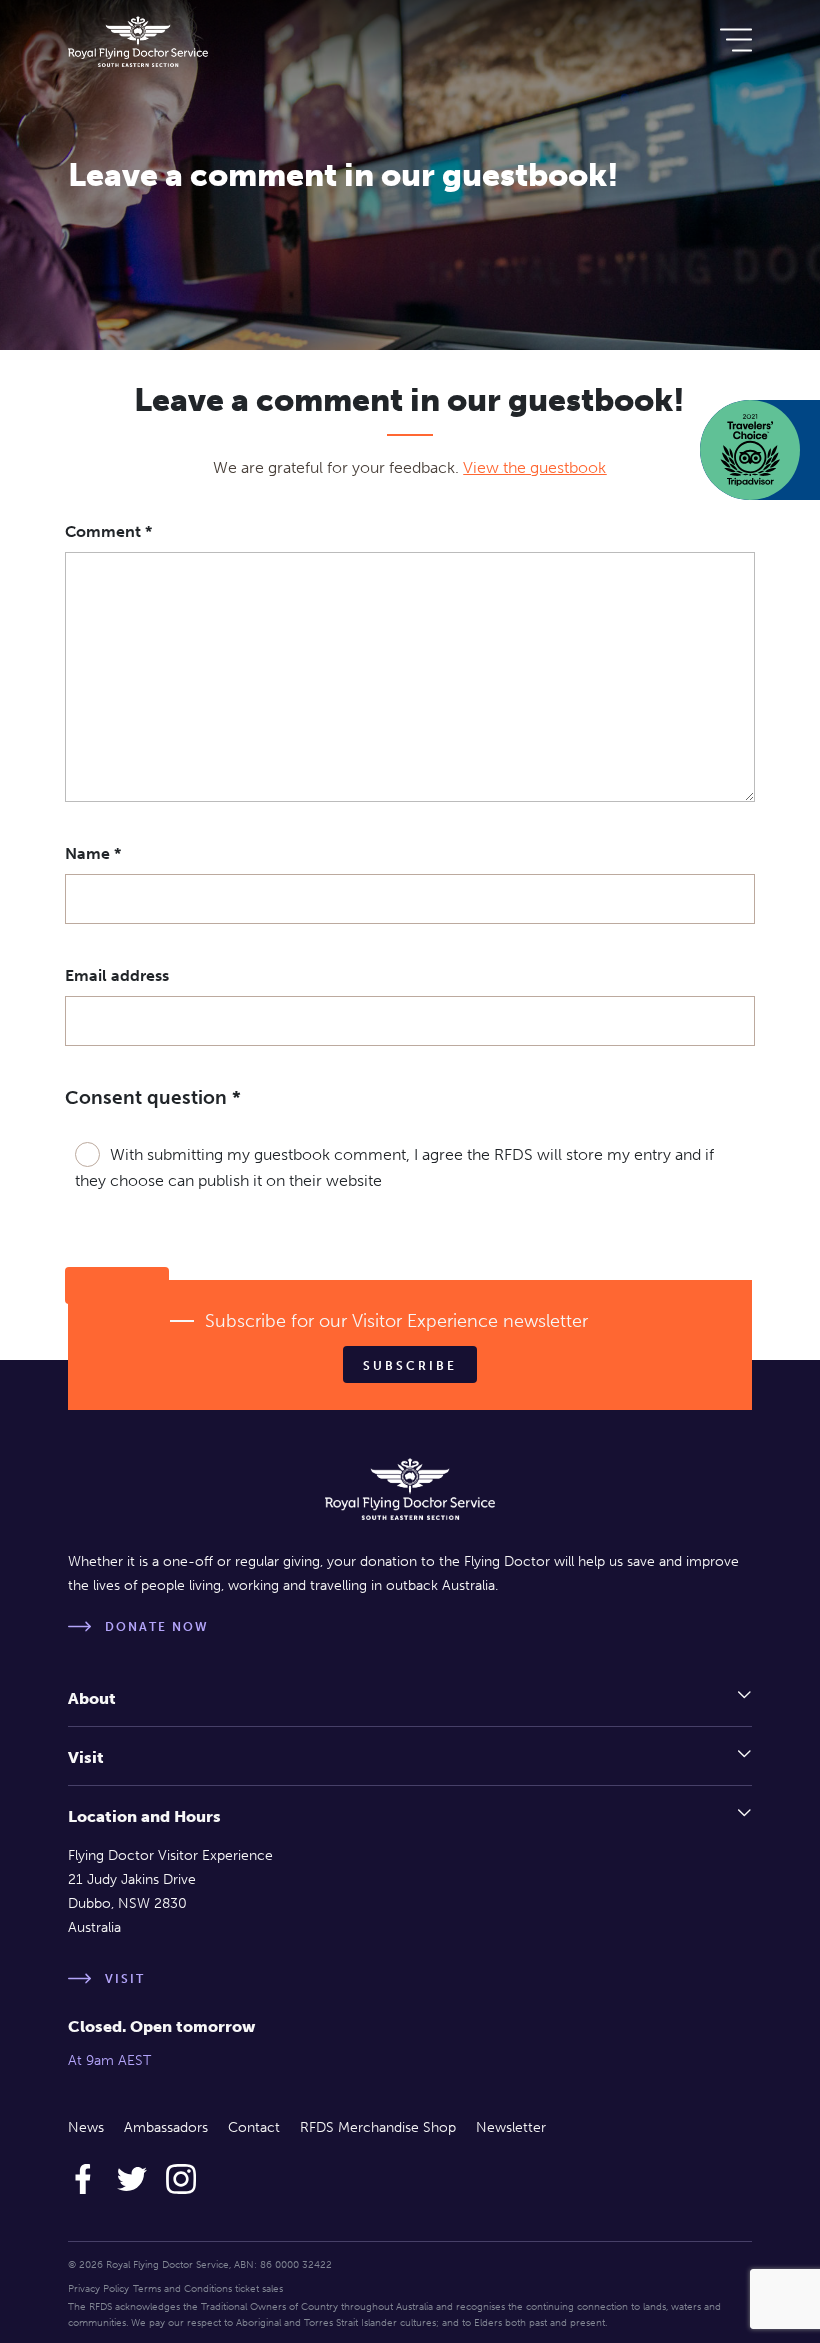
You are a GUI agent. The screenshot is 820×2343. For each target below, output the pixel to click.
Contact (254, 2127)
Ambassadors (166, 2127)
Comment (108, 531)
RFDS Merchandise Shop (378, 2127)
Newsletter (511, 2127)
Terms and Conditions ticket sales (208, 2289)
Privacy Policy (98, 2289)
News (86, 2127)
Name (93, 853)
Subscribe (410, 1366)
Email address (117, 975)
